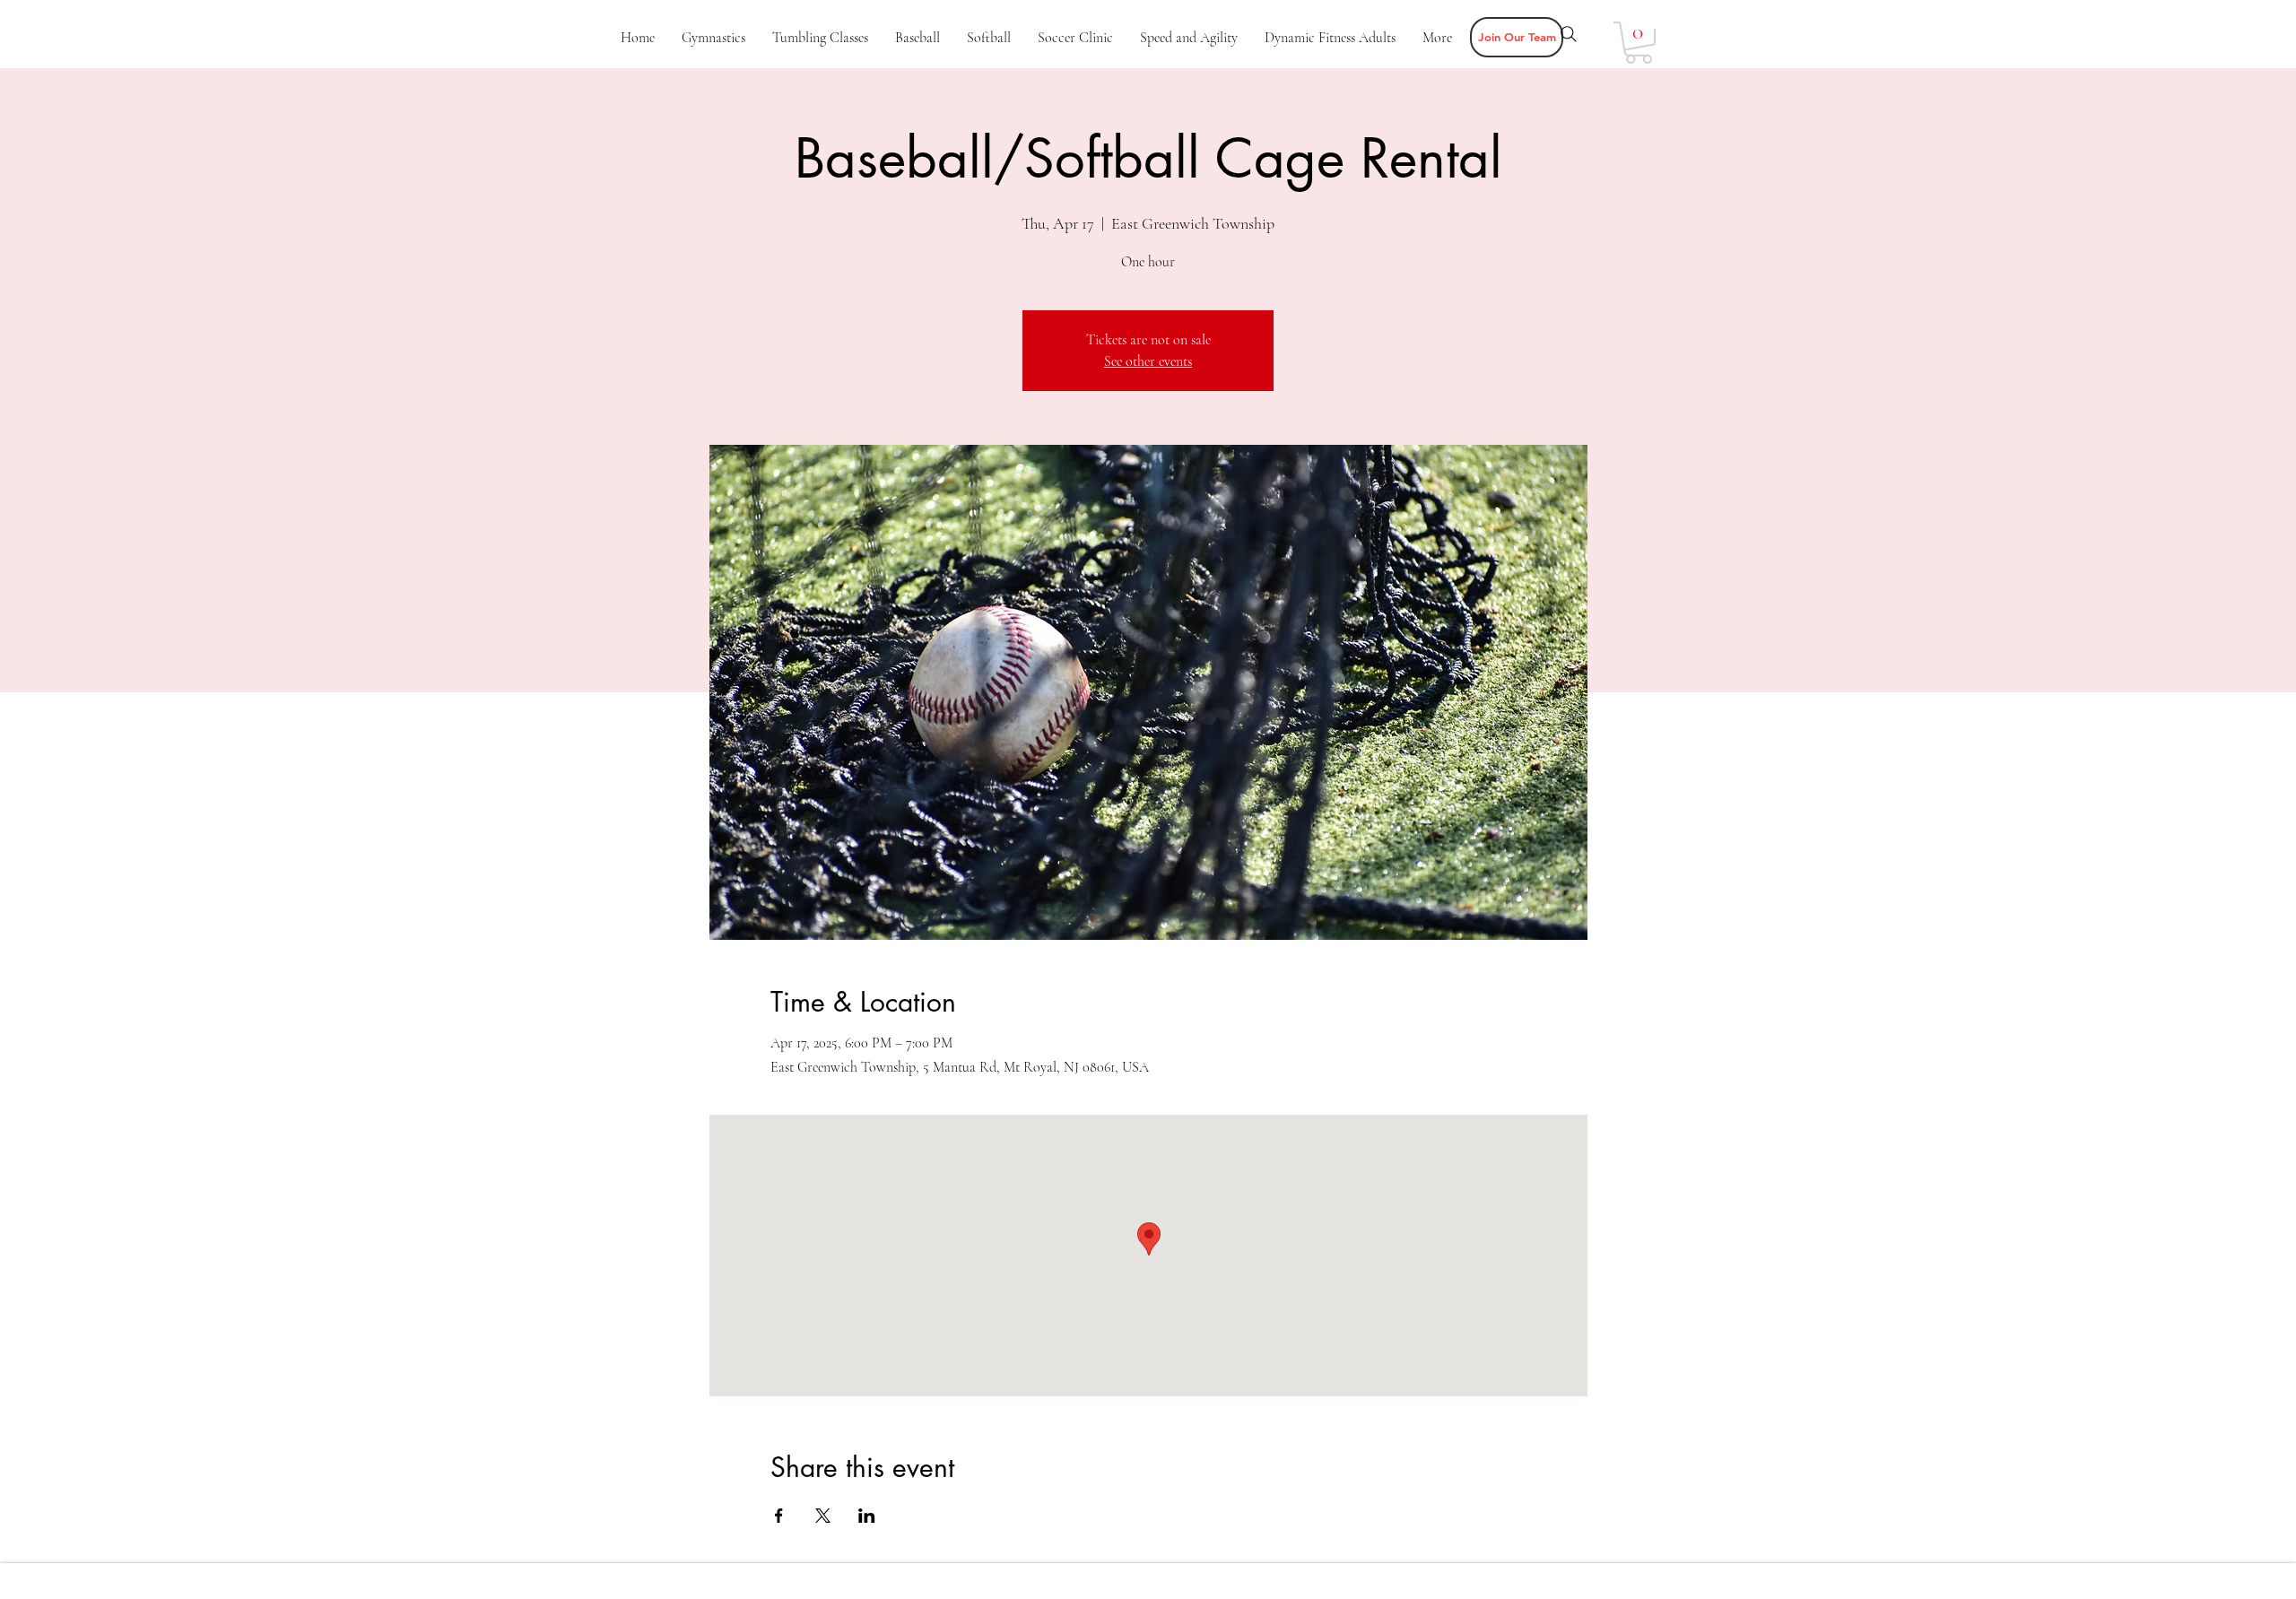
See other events (1148, 361)
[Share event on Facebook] (779, 1516)
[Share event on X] (823, 1516)
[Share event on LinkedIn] (867, 1516)
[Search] (1569, 34)
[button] (1517, 37)
